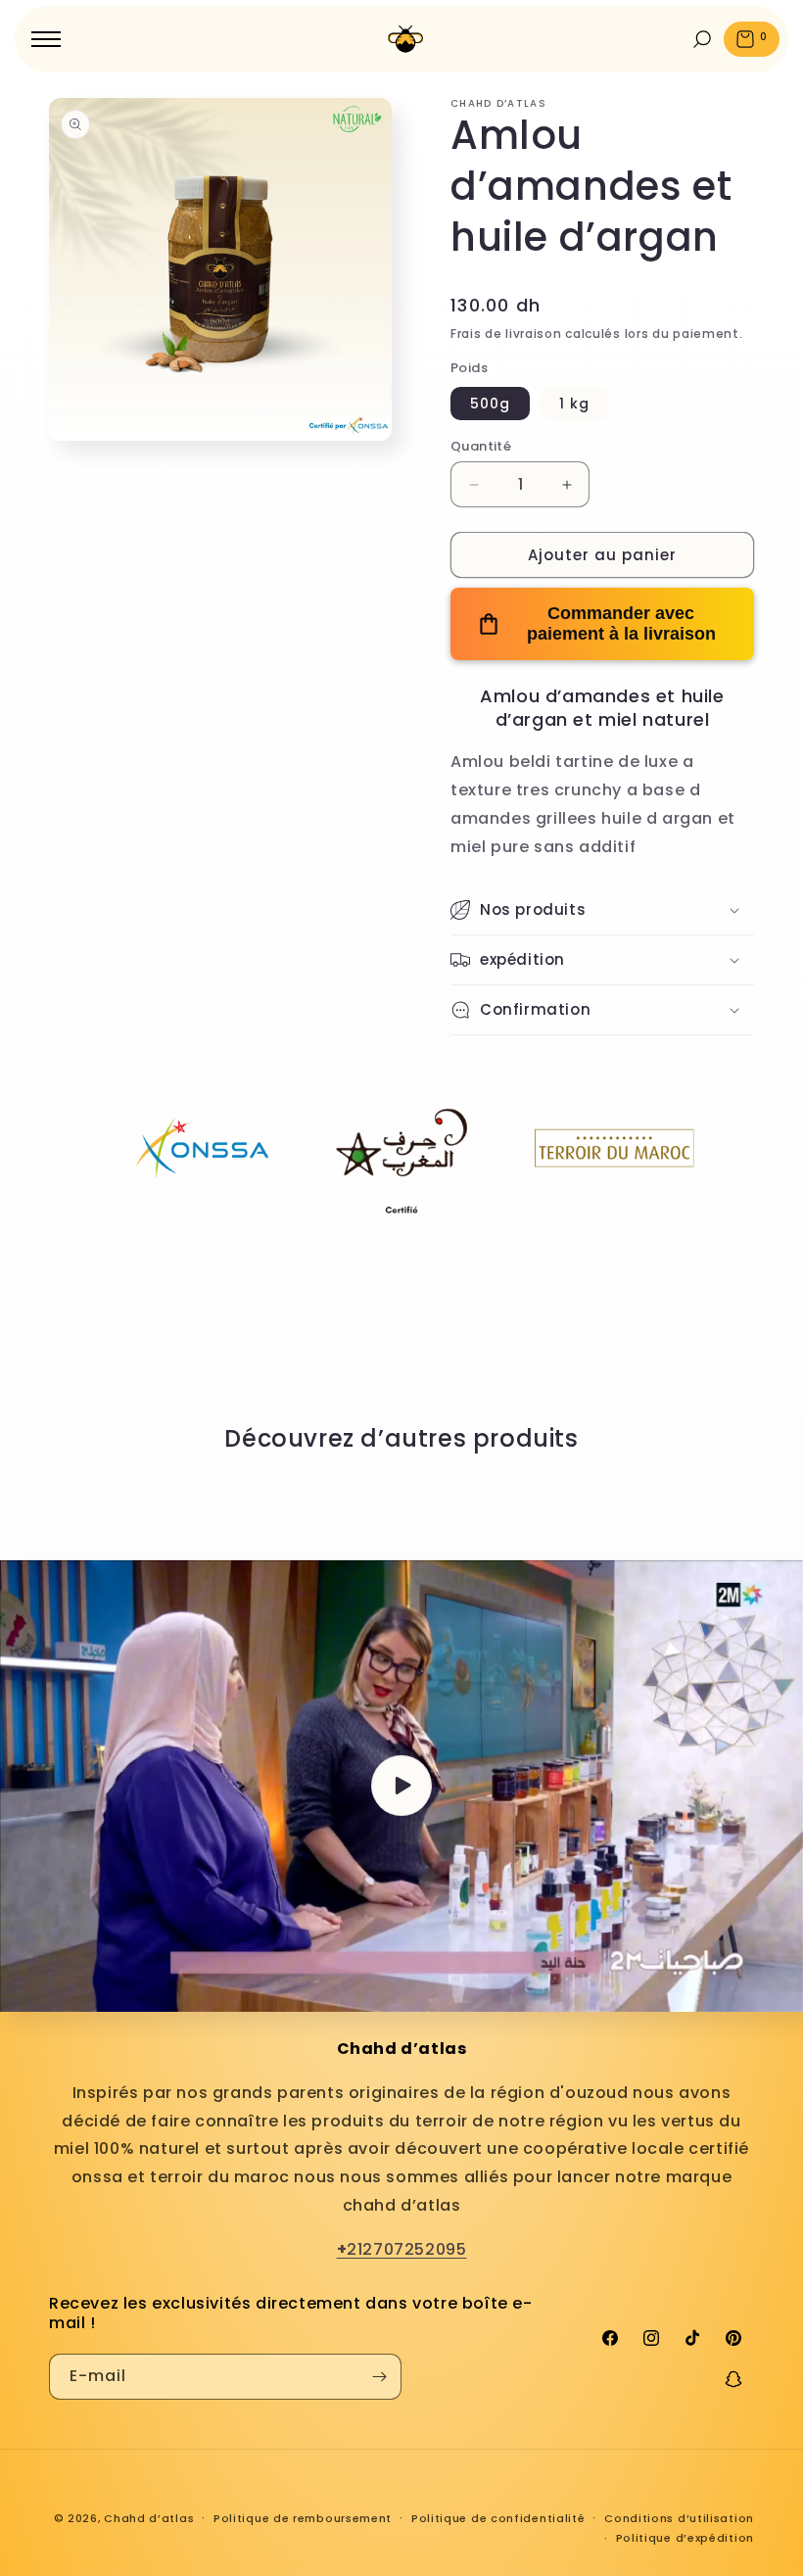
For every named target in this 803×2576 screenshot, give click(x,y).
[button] (602, 910)
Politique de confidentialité (498, 2518)
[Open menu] (46, 39)
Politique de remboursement (303, 2518)
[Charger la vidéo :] (401, 1786)
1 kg (574, 404)
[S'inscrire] (379, 2377)
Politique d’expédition (685, 2538)
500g (490, 404)
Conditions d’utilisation (679, 2518)
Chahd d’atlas (149, 2518)
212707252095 (402, 2249)
